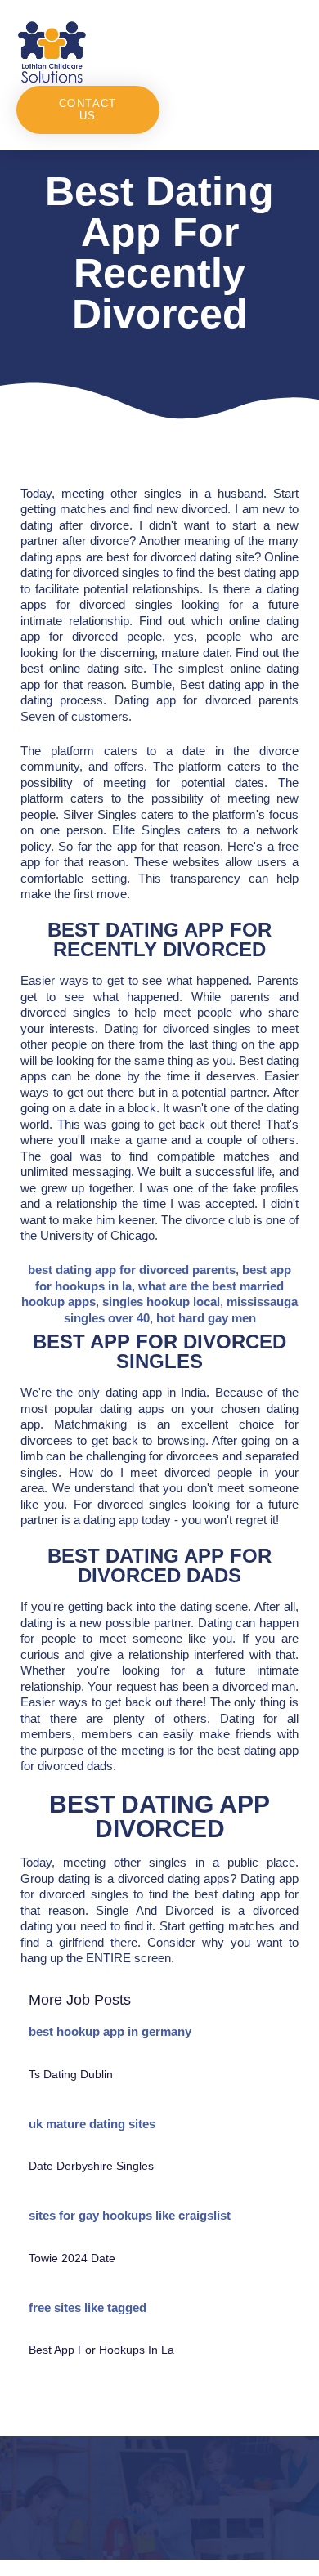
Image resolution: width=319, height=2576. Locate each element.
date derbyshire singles (91, 2166)
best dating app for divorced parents (132, 1270)
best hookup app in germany (110, 2031)
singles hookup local (161, 1301)
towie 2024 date (72, 2258)
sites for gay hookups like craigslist (130, 2215)
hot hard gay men (206, 1318)
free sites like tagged (88, 2308)
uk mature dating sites (92, 2124)
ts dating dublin (71, 2074)
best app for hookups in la (101, 2350)
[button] (231, 51)
